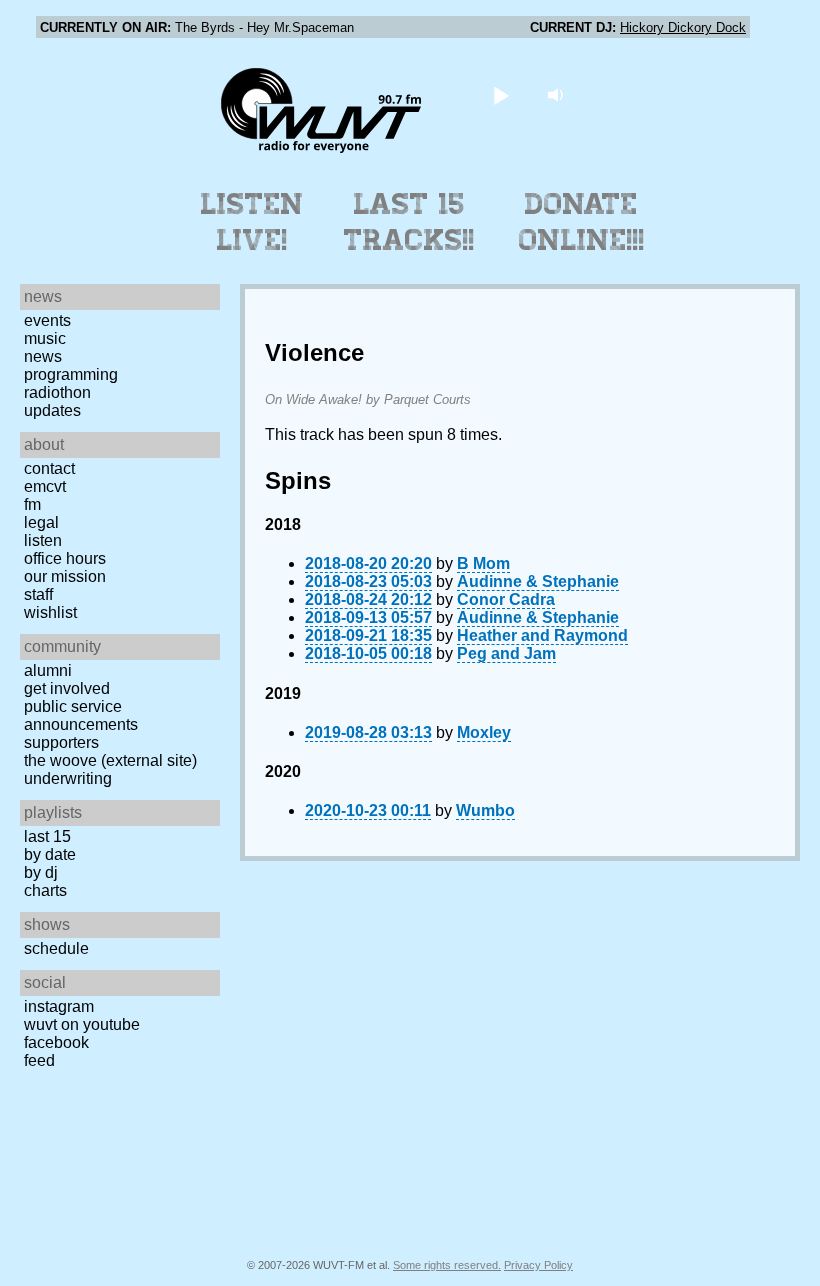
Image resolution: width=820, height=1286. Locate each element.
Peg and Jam (506, 653)
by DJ (41, 872)
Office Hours (65, 558)
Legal (41, 522)
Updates (52, 410)
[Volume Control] (558, 94)
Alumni (48, 670)
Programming (71, 374)
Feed (39, 1060)
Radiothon (57, 392)
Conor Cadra (506, 599)
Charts (45, 890)
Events (47, 320)
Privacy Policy (538, 1265)
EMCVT (45, 486)
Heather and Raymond (542, 635)
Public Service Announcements (81, 715)
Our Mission (65, 576)
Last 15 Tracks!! (409, 222)
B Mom (483, 563)
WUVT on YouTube (82, 1024)
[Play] (501, 94)
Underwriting (68, 778)
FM (32, 504)
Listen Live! (252, 222)
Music (45, 338)
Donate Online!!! (582, 222)
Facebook (56, 1042)
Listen (43, 540)
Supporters (61, 742)
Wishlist (50, 612)
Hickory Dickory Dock (683, 27)
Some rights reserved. (447, 1265)
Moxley (484, 732)
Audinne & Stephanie (538, 581)
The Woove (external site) (110, 760)
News (43, 356)
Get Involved (67, 688)
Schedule (56, 948)
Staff (38, 594)
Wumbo (485, 810)
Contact (49, 468)
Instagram (59, 1006)
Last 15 (47, 836)
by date (50, 854)
